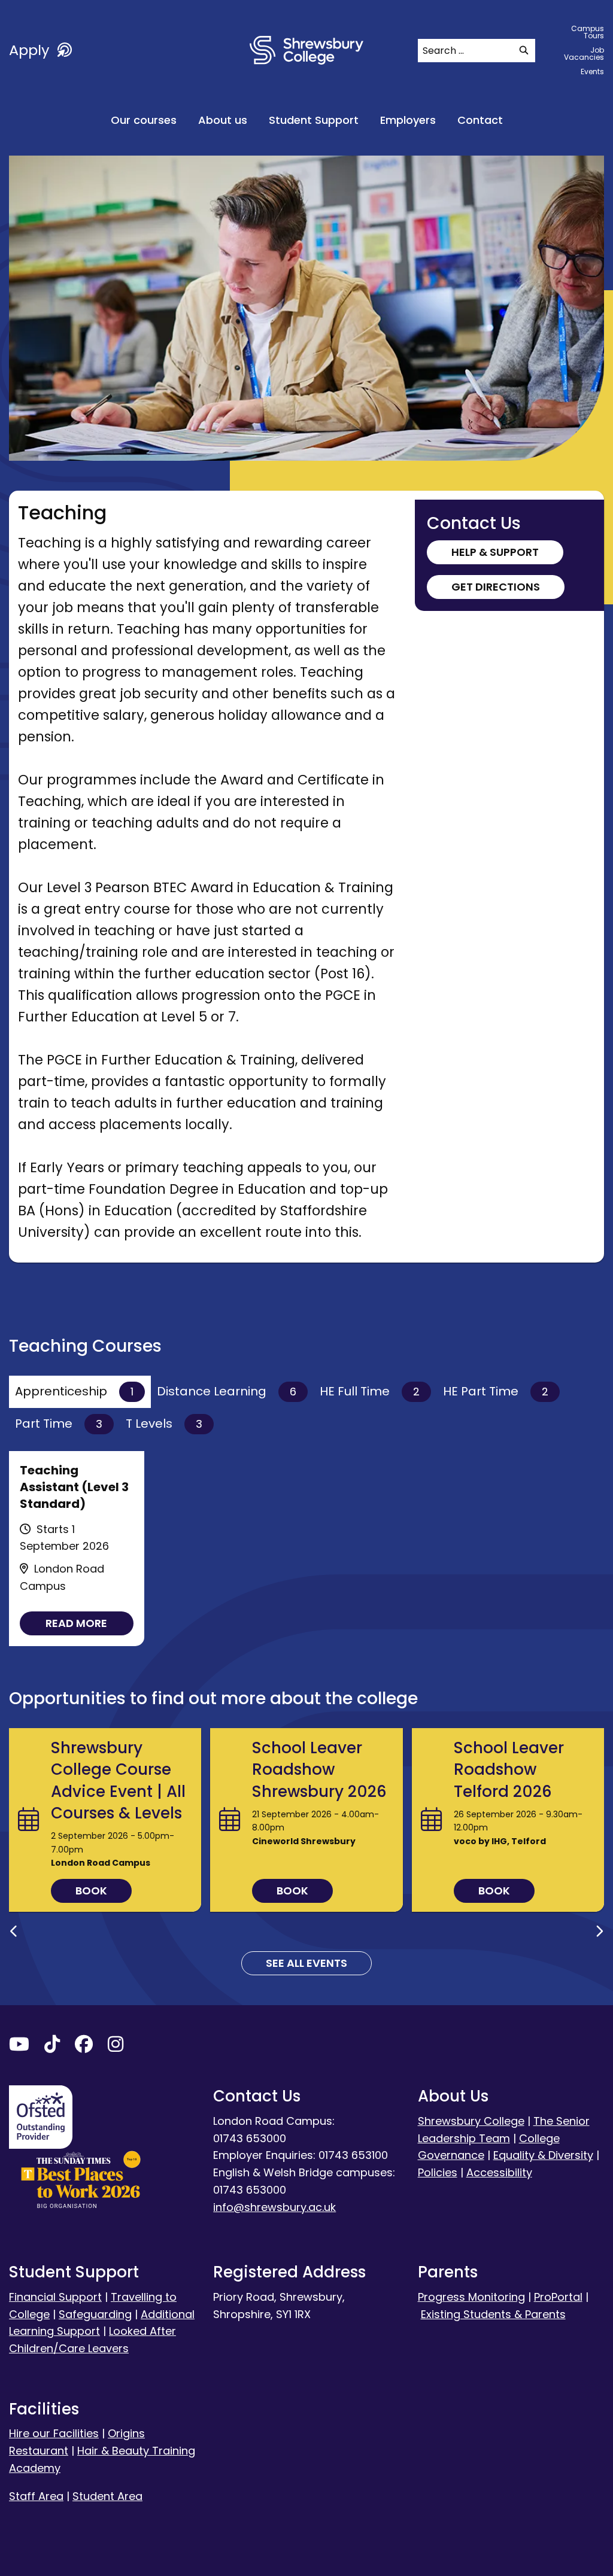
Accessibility (499, 2172)
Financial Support (55, 2297)
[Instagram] (116, 2047)
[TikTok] (52, 2047)
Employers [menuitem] (408, 120)
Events (592, 72)
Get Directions (496, 587)
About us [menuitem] (223, 120)
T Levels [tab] (164, 1424)
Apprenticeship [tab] (74, 1391)
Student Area (107, 2496)
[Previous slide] (14, 1932)
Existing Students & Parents (493, 2314)
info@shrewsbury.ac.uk (274, 2207)
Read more (76, 1623)
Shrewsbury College (471, 2121)
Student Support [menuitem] (314, 120)
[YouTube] (19, 2047)
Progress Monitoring (471, 2297)
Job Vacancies (584, 54)
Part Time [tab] (59, 1424)
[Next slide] (599, 1932)
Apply (31, 50)
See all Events (306, 1963)
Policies (438, 2172)
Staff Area (36, 2496)
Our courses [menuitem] (144, 120)
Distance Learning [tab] (227, 1391)
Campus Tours (588, 32)
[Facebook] (84, 2047)
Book (91, 1891)
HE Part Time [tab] (496, 1391)
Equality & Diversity (543, 2155)
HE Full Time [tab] (370, 1391)
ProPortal (558, 2297)
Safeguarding (95, 2314)
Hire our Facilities (54, 2433)
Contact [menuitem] (480, 120)
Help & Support (495, 552)
